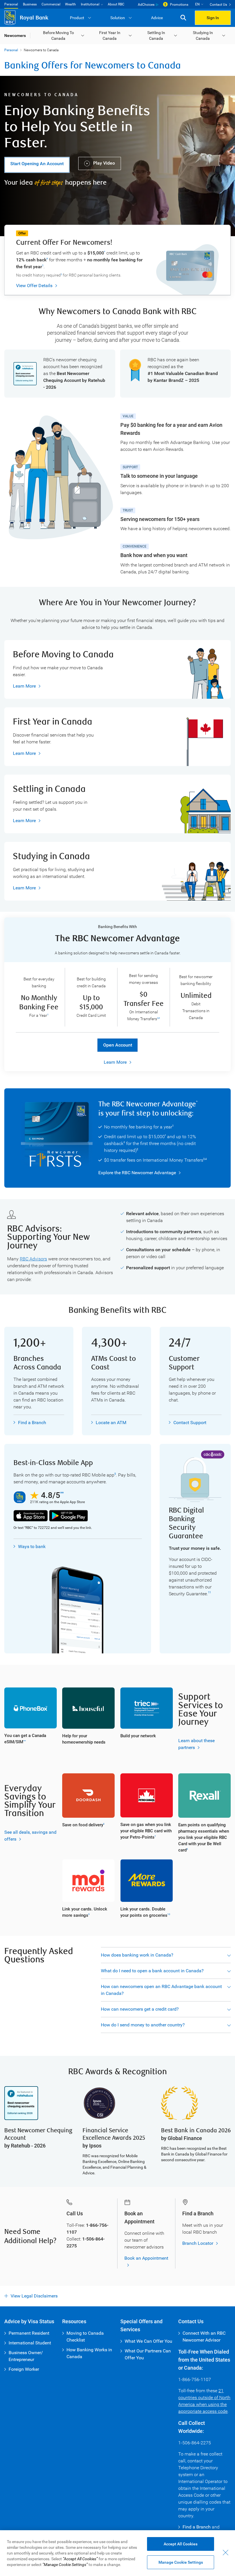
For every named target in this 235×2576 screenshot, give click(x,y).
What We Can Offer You (148, 2341)
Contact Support (190, 1423)
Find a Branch (32, 1423)
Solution (118, 18)
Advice (157, 18)
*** (25, 1741)
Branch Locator (198, 2243)
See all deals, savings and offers (30, 1836)
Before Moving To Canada (58, 35)
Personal (11, 4)
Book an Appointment (146, 2258)
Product (77, 18)
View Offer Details (34, 286)
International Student (30, 2343)
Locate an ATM (111, 1423)
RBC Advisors (33, 1259)
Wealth (70, 4)
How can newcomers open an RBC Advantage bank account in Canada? (161, 1990)
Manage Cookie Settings (181, 2562)
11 (209, 1592)
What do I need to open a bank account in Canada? (152, 1971)
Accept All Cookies (181, 2544)
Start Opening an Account (37, 164)
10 (169, 1914)
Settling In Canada (156, 35)
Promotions (179, 5)
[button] (183, 18)
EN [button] (197, 4)
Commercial (51, 4)
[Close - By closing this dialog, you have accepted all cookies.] (226, 2553)
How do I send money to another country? (143, 2025)
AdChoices (146, 5)
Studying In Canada (203, 35)
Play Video (103, 163)
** (62, 1493)
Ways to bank (32, 1546)
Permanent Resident (29, 2333)
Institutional (90, 4)
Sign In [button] (213, 18)
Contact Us (218, 5)
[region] (117, 2553)
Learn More (24, 686)
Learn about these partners (196, 1744)
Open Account (118, 1045)
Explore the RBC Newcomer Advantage (137, 1173)
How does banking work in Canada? (137, 1955)
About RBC (116, 4)
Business (30, 4)
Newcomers (15, 35)
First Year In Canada (110, 35)
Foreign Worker (24, 2369)
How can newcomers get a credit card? (140, 2009)
